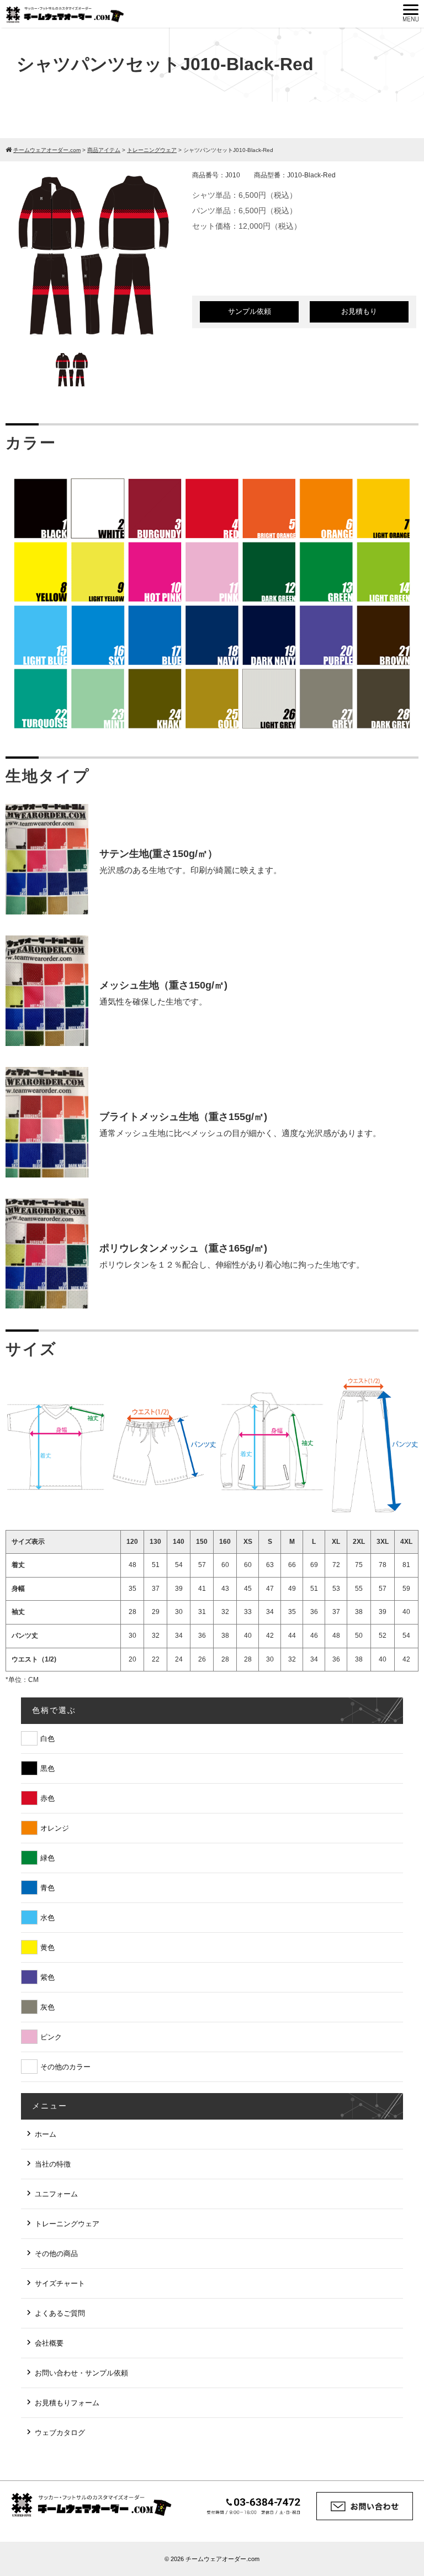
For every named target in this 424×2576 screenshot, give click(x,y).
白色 (47, 1739)
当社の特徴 (53, 2164)
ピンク (51, 2037)
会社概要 (49, 2343)
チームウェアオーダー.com (222, 2559)
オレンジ (55, 1828)
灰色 (47, 2007)
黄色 (47, 1947)
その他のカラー (65, 2067)
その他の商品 (56, 2254)
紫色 (47, 1977)
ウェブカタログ (60, 2433)
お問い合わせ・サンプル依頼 (81, 2373)
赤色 (47, 1798)
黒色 (47, 1768)
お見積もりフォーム (67, 2403)
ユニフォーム (56, 2194)
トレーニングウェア (67, 2224)
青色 (47, 1888)
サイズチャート (60, 2283)
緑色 (47, 1858)
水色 (47, 1918)
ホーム (46, 2134)
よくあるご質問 (60, 2313)
